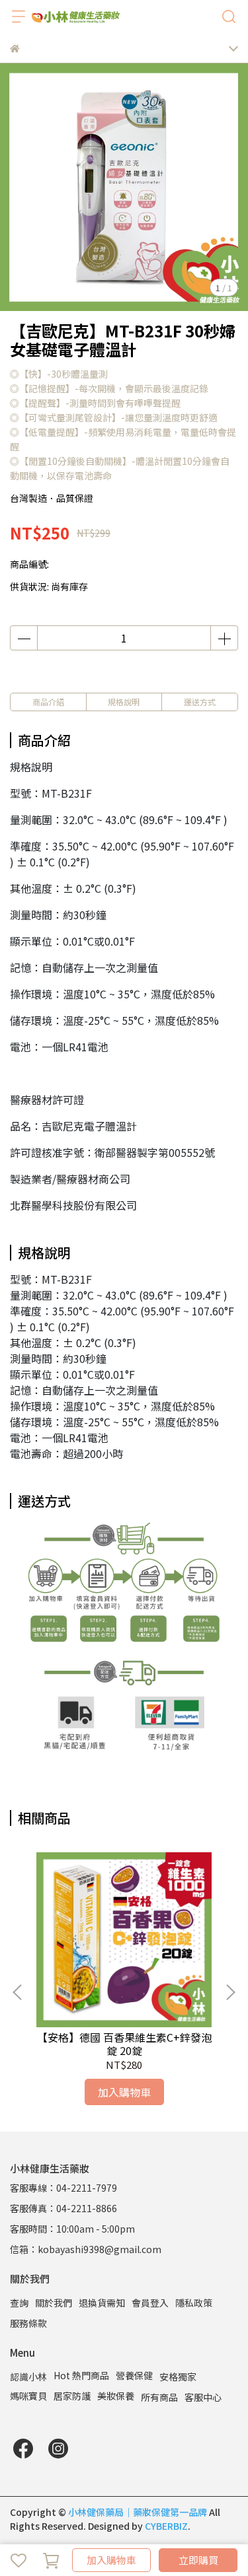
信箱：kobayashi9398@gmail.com (86, 2249)
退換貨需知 (102, 2303)
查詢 (19, 2303)
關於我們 (54, 2303)
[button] (230, 1992)
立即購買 (198, 2560)
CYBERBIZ (166, 2526)
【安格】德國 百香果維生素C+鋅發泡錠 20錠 (124, 2044)
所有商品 (159, 2397)
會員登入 (150, 2303)
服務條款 (28, 2323)
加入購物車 (111, 2560)
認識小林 (28, 2377)
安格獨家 (178, 2377)
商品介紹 (48, 702)
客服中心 (203, 2397)
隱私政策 (194, 2303)
